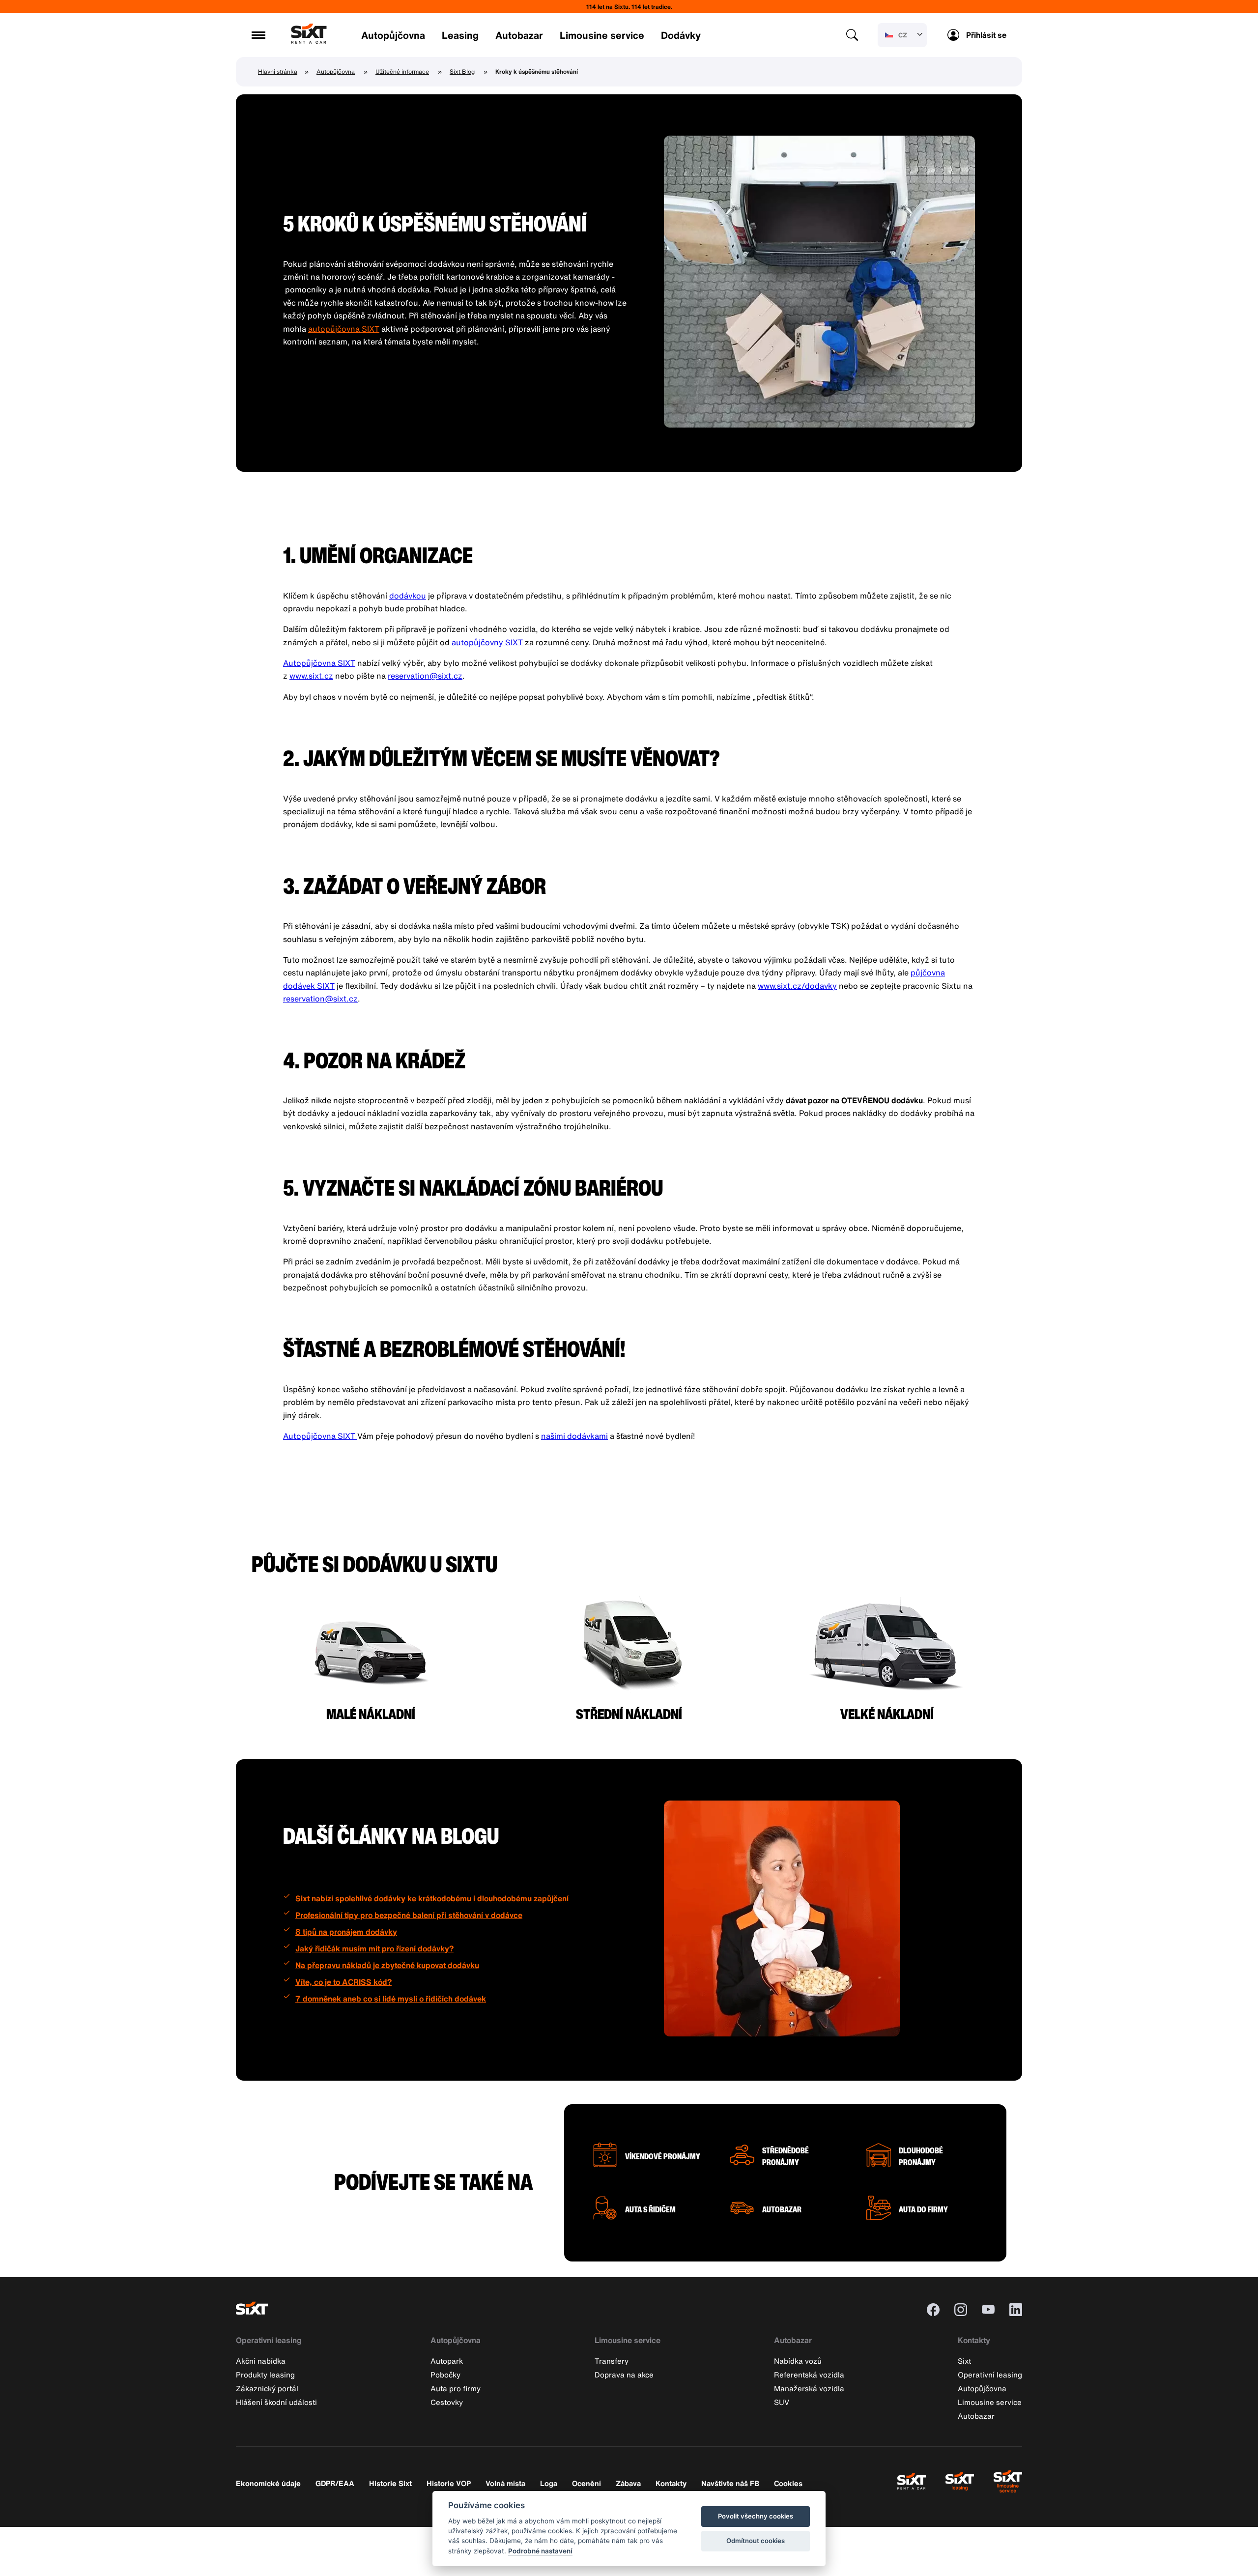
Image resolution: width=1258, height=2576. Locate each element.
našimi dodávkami (574, 1436)
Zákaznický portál (267, 2388)
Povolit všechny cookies (756, 2516)
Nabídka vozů (798, 2361)
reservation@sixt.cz (425, 676)
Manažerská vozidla (809, 2388)
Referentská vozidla (809, 2375)
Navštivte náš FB (730, 2483)
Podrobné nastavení (540, 2551)
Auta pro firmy (456, 2388)
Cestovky (447, 2402)
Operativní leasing (269, 2340)
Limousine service (602, 35)
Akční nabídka (261, 2361)
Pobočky (445, 2375)
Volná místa (505, 2483)
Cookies (788, 2483)
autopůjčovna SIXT (344, 329)
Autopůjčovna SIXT (319, 663)
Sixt (964, 2361)
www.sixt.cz (311, 676)
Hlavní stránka (278, 72)
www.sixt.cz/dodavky (797, 986)
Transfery (612, 2361)
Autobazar (519, 35)
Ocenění (586, 2483)
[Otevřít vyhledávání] (852, 35)
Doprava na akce (624, 2375)
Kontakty (974, 2340)
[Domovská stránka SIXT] (309, 41)
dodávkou (408, 596)
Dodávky (681, 35)
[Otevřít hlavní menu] (258, 35)
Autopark (447, 2361)
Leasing (460, 35)
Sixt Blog (462, 72)
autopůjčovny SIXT (487, 642)
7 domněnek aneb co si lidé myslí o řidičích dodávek (391, 1999)
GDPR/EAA (335, 2483)
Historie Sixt (390, 2483)
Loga (549, 2483)
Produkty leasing (265, 2375)
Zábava (628, 2483)
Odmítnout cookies (756, 2541)
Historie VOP (449, 2483)
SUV (782, 2402)
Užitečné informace (402, 72)
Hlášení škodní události (276, 2402)
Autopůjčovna (393, 35)
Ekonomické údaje (268, 2483)
